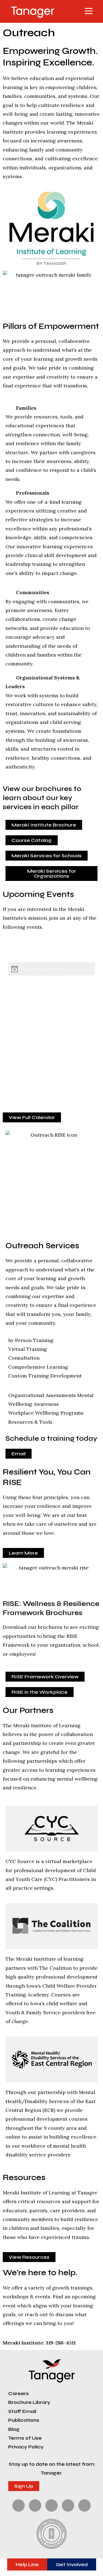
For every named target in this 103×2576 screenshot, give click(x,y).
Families (26, 408)
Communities (33, 592)
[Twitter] (35, 2505)
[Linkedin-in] (68, 2505)
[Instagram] (51, 2505)
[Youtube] (84, 2505)
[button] (75, 11)
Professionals (33, 493)
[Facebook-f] (19, 2505)
